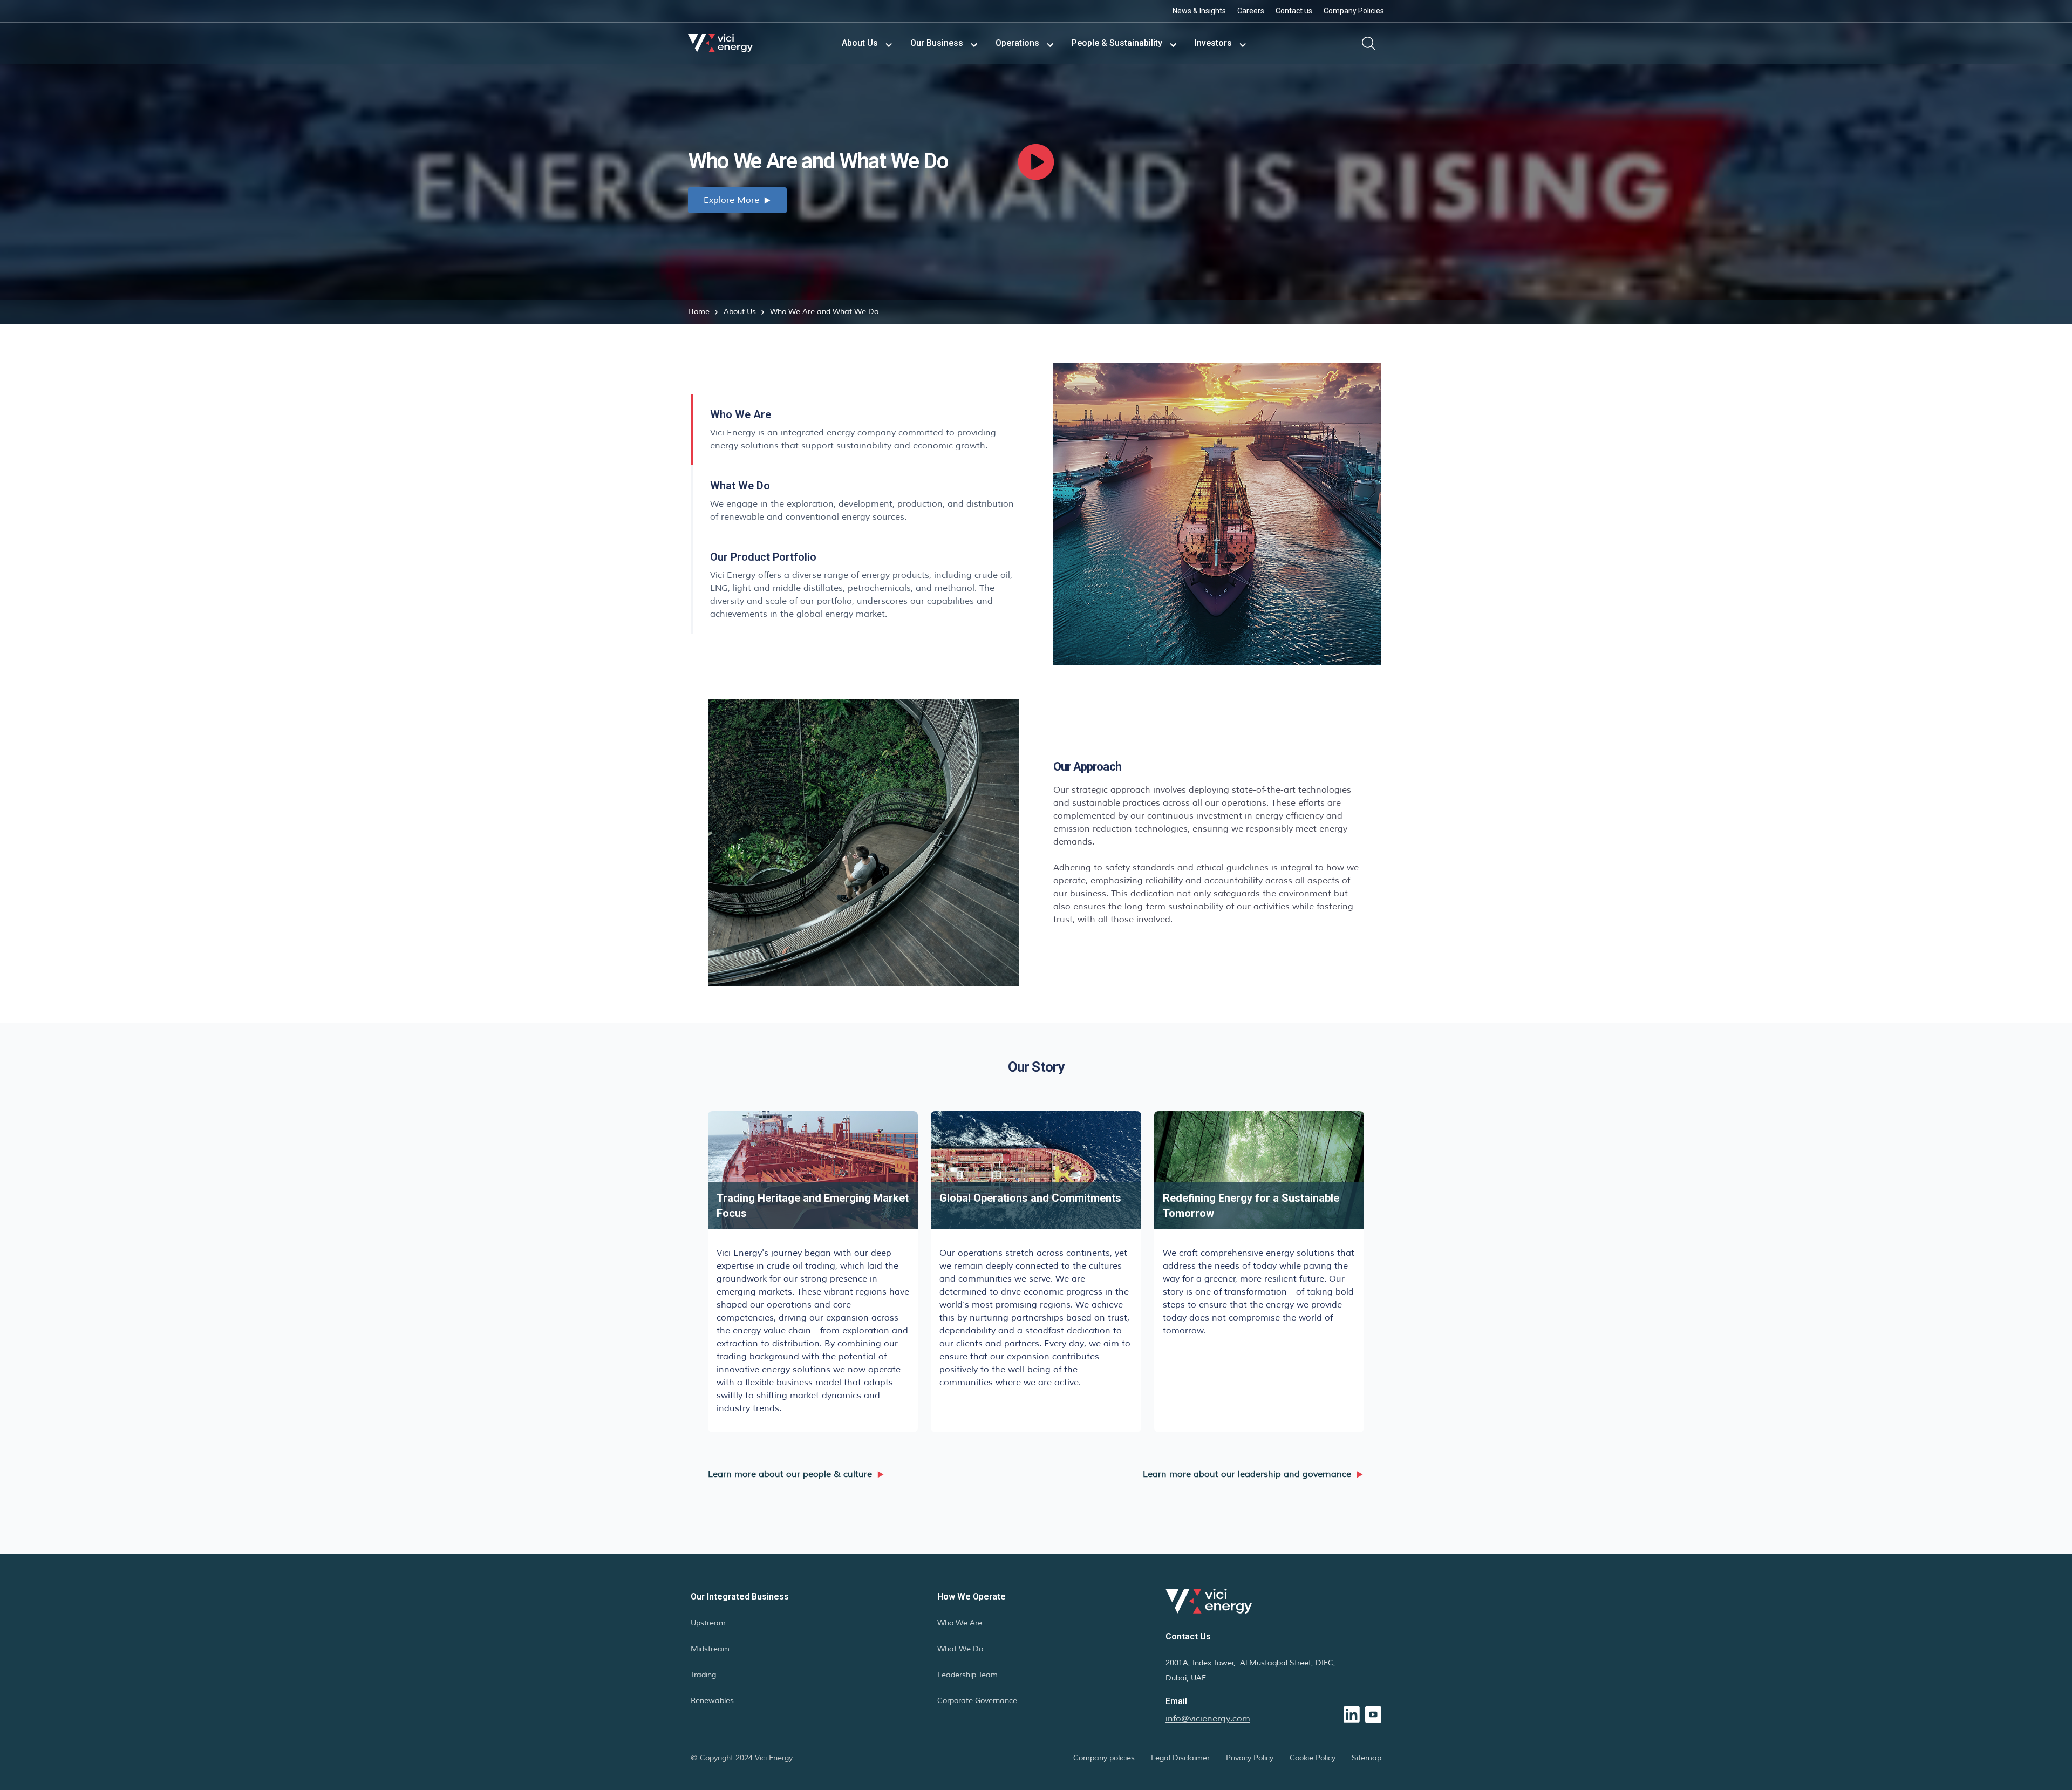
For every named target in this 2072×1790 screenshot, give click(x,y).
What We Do (960, 1649)
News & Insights (1199, 11)
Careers (1251, 11)
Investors (1213, 43)
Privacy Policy (1250, 1758)
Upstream (708, 1623)
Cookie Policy (1313, 1758)
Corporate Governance (977, 1701)
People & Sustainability (1117, 43)
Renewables (712, 1701)
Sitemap (1366, 1758)
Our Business (937, 43)
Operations (1017, 43)
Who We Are (960, 1623)
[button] (867, 43)
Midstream (710, 1649)
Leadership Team (967, 1675)
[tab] (855, 430)
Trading (703, 1675)
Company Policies (1354, 11)
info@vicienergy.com (1208, 1719)
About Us (860, 43)
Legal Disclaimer (1180, 1758)
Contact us (1294, 11)
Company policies (1104, 1758)
